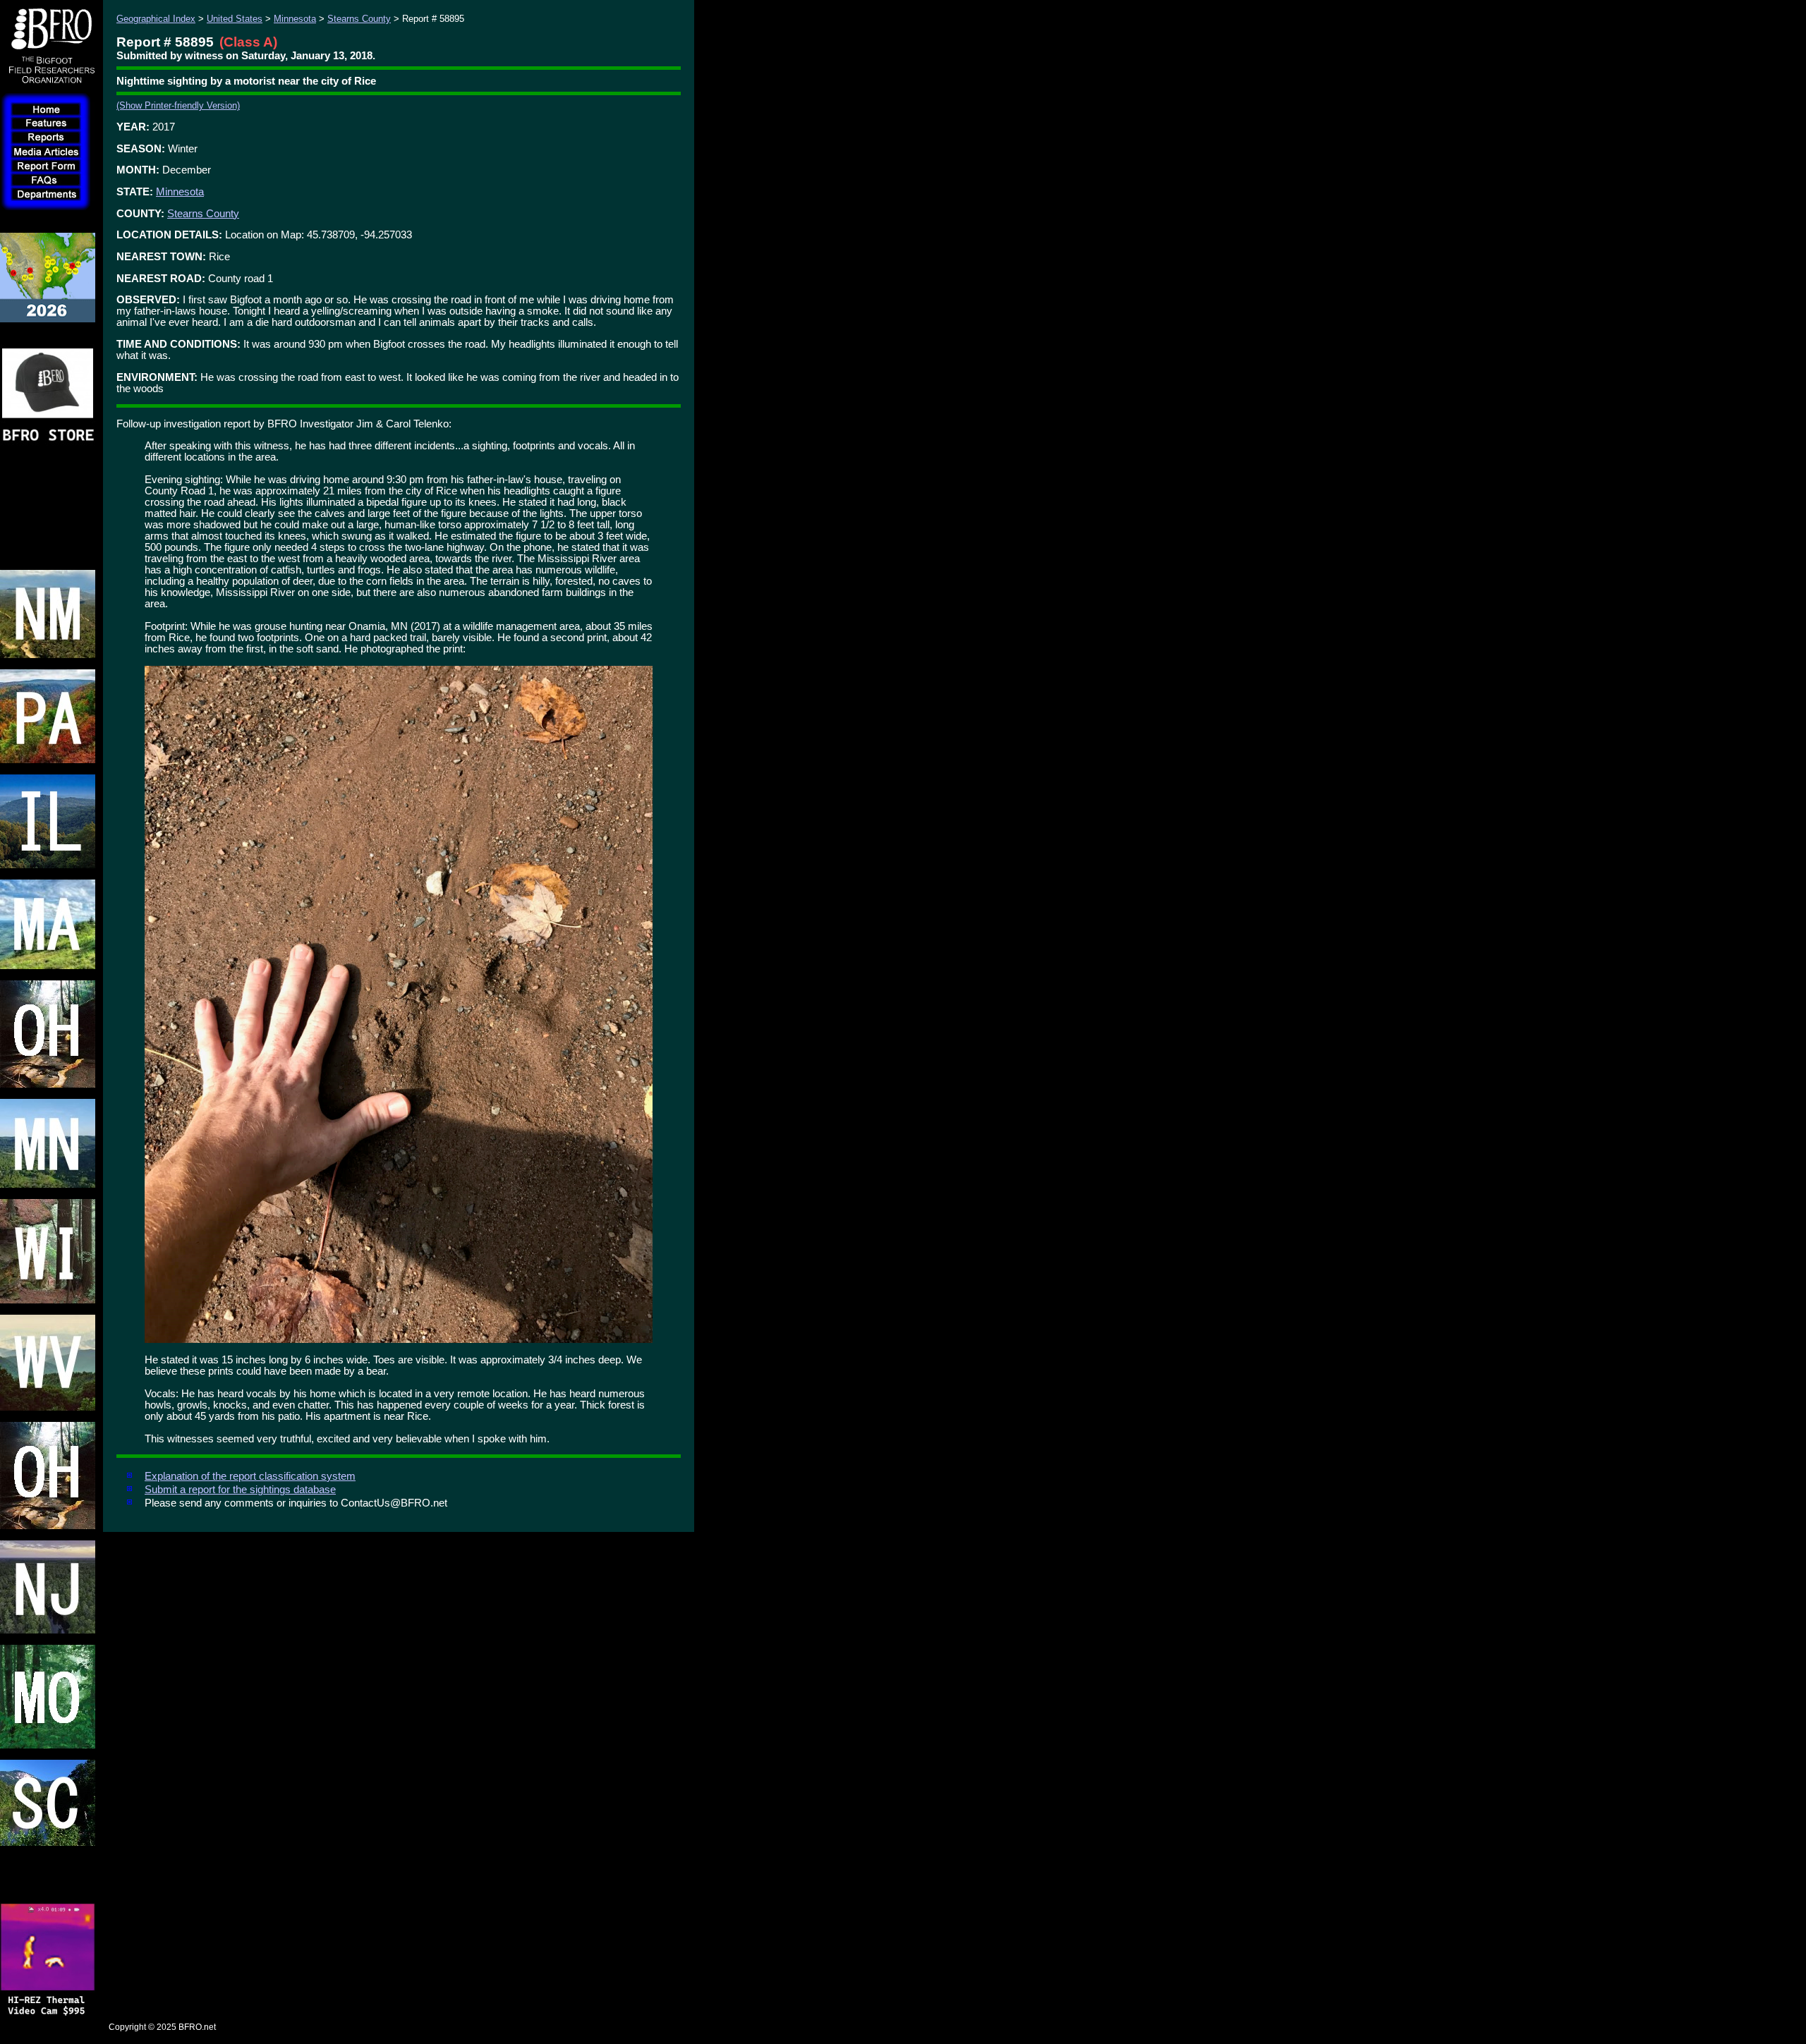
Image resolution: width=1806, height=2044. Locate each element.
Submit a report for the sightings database (240, 1490)
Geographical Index (156, 19)
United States (235, 19)
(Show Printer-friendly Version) (178, 105)
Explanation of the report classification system (250, 1476)
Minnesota (295, 19)
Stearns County (359, 19)
